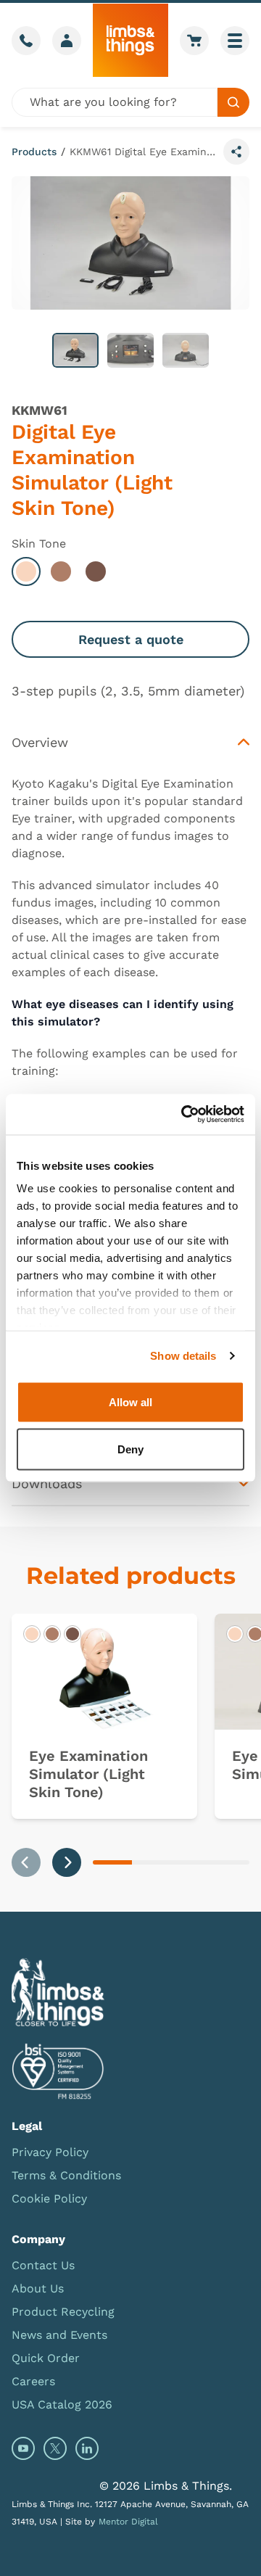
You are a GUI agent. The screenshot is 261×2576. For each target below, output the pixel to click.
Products (34, 152)
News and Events (59, 2335)
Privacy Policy (50, 2152)
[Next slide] (67, 1862)
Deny (130, 1449)
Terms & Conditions (66, 2175)
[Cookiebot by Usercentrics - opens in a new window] (184, 1115)
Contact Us (43, 2265)
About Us (38, 2288)
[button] (75, 350)
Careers (33, 2381)
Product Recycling (63, 2312)
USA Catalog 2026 (62, 2404)
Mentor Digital (128, 2522)
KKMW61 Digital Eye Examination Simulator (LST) (144, 152)
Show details (183, 1356)
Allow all (130, 1401)
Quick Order (46, 2358)
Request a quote (131, 639)
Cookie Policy (49, 2199)
